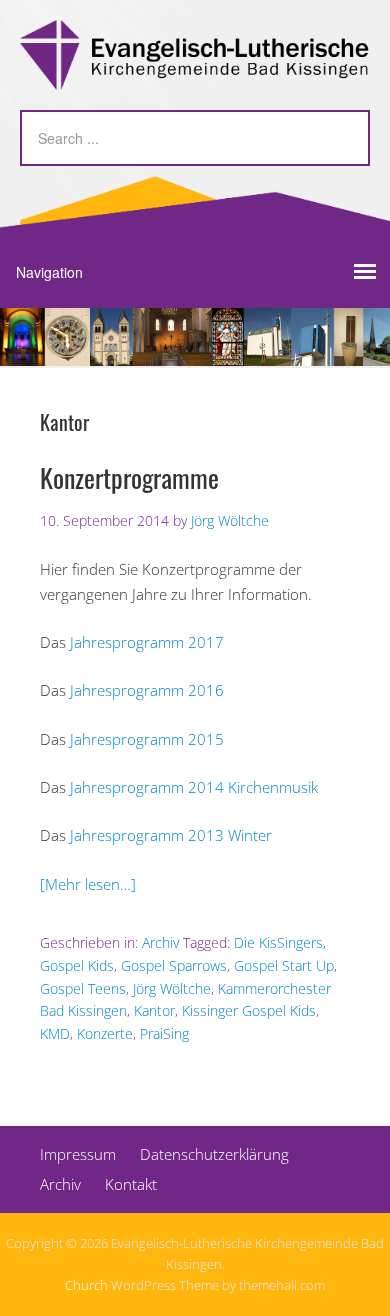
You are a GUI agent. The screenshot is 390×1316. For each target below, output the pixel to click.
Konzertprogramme (129, 477)
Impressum (78, 1154)
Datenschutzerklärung (214, 1154)
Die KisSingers (278, 942)
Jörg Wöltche (172, 988)
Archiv (160, 942)
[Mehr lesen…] (88, 884)
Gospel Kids (77, 965)
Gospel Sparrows (174, 965)
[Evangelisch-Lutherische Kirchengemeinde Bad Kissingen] (195, 72)
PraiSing (164, 1033)
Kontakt (131, 1184)
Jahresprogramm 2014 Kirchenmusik (194, 787)
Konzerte (105, 1033)
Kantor (154, 1010)
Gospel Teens (83, 988)
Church (86, 1285)
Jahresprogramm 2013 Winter (169, 835)
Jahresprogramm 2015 (147, 739)
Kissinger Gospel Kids (249, 1010)
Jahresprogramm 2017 (147, 642)
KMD (55, 1033)
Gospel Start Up (284, 965)
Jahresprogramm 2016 (147, 690)
